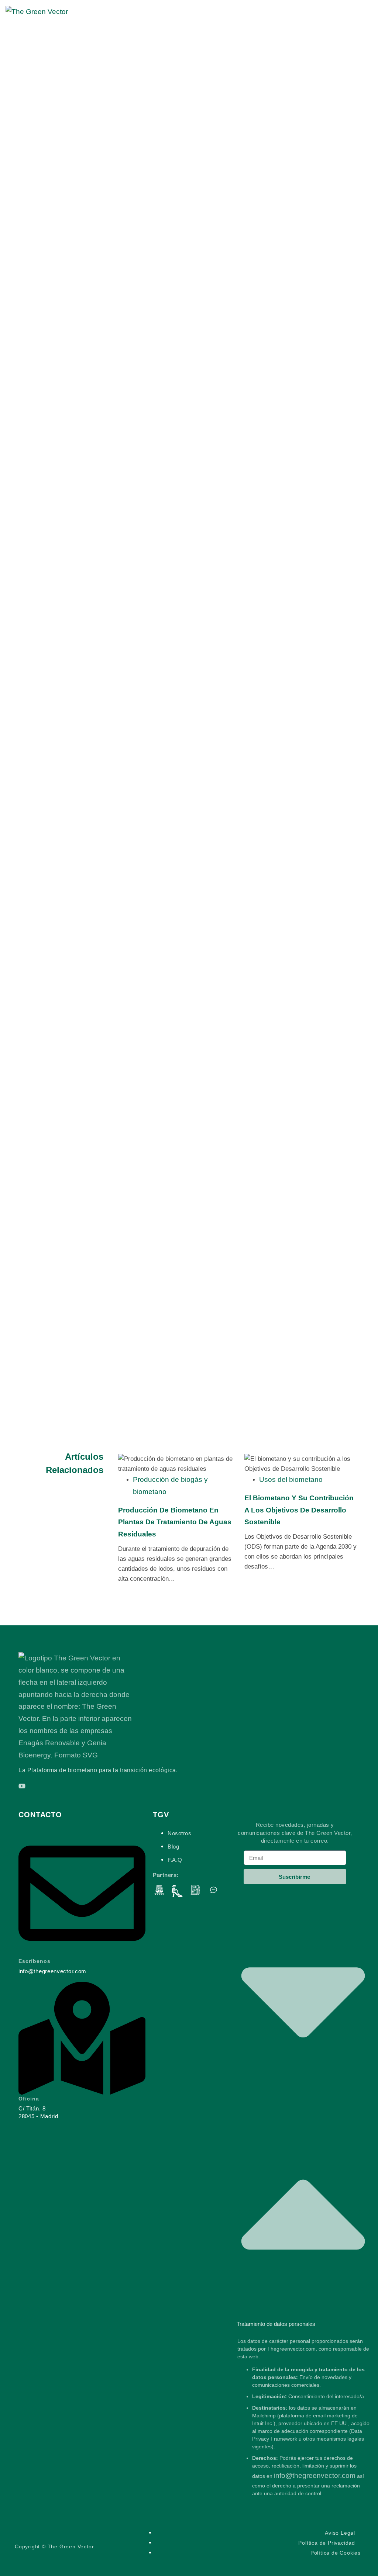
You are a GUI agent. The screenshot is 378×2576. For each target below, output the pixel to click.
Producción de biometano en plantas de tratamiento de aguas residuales (175, 1522)
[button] (303, 2104)
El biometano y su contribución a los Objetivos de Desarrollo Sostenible (299, 1510)
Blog (173, 1847)
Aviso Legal (340, 2533)
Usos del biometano (291, 1479)
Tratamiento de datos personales (276, 2324)
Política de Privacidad (327, 2543)
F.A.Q (175, 1860)
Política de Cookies (336, 2553)
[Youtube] (22, 1786)
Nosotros (179, 1833)
